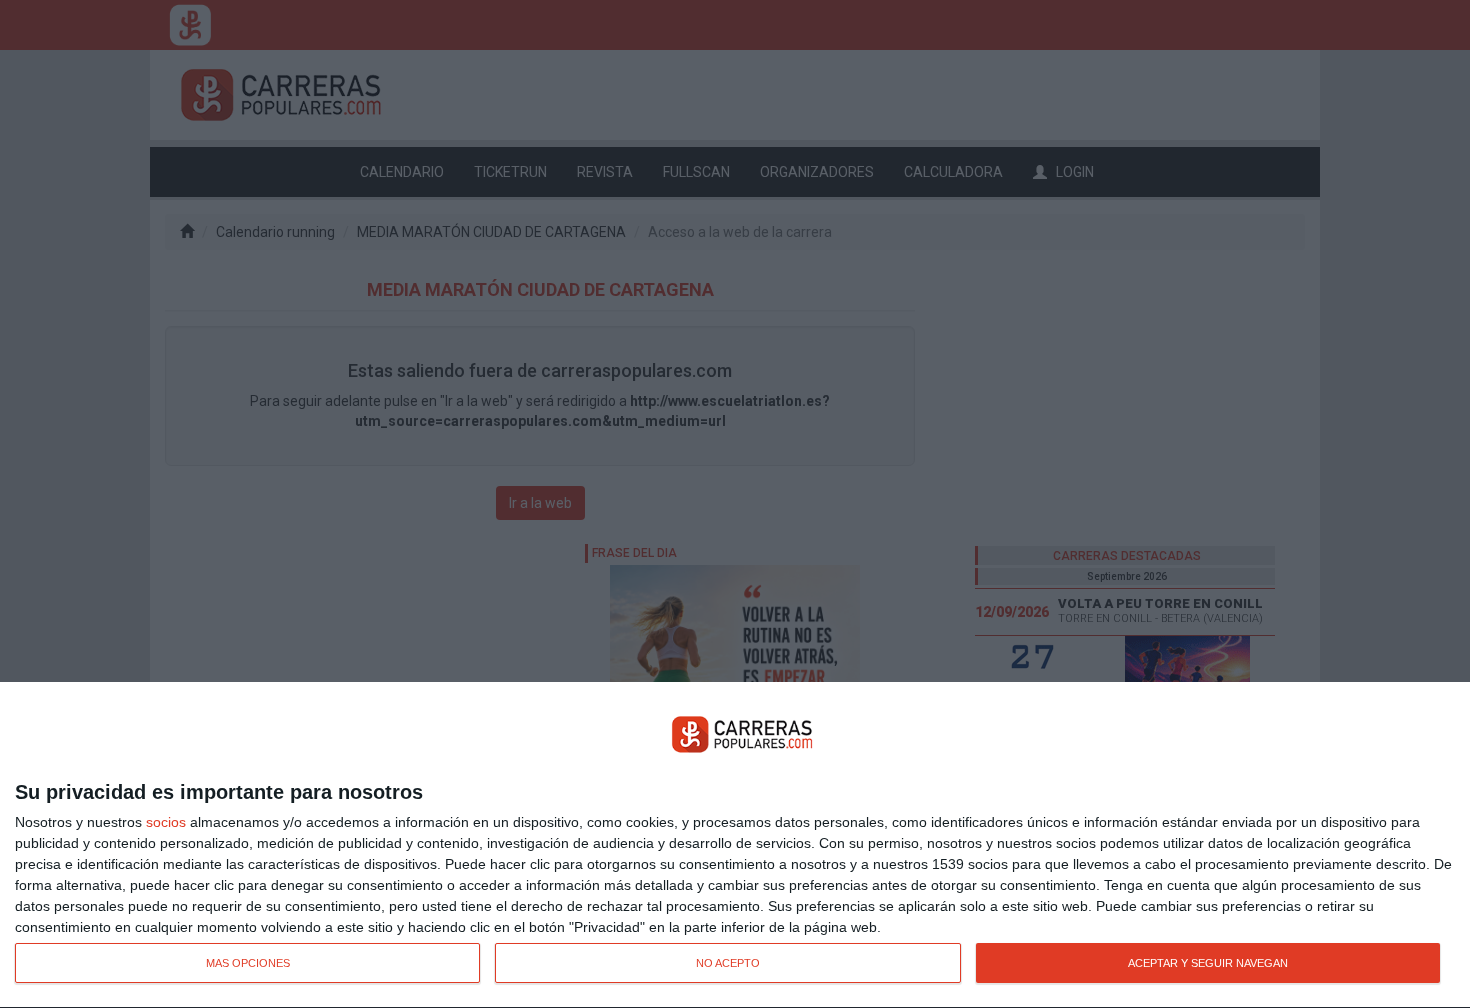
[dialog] (735, 845)
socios (166, 822)
